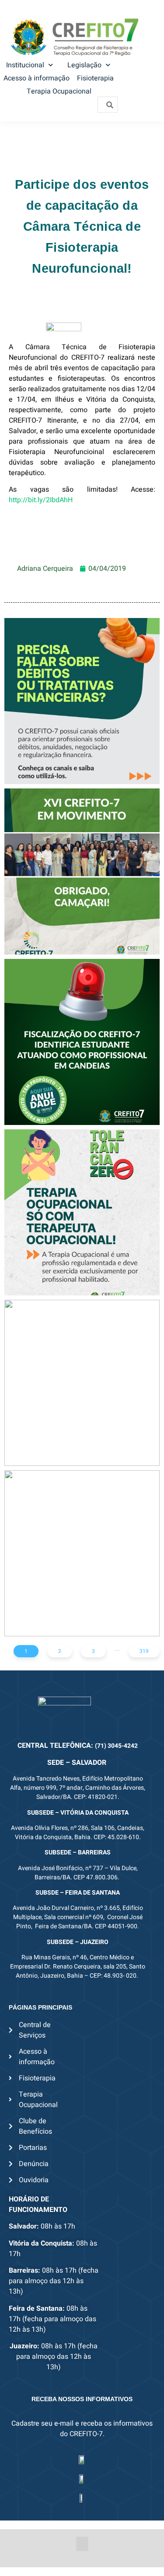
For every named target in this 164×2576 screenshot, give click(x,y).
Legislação (84, 65)
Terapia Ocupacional (59, 91)
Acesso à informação (37, 78)
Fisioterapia (95, 78)
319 (144, 1651)
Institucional (25, 65)
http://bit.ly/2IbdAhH (41, 500)
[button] (82, 2544)
